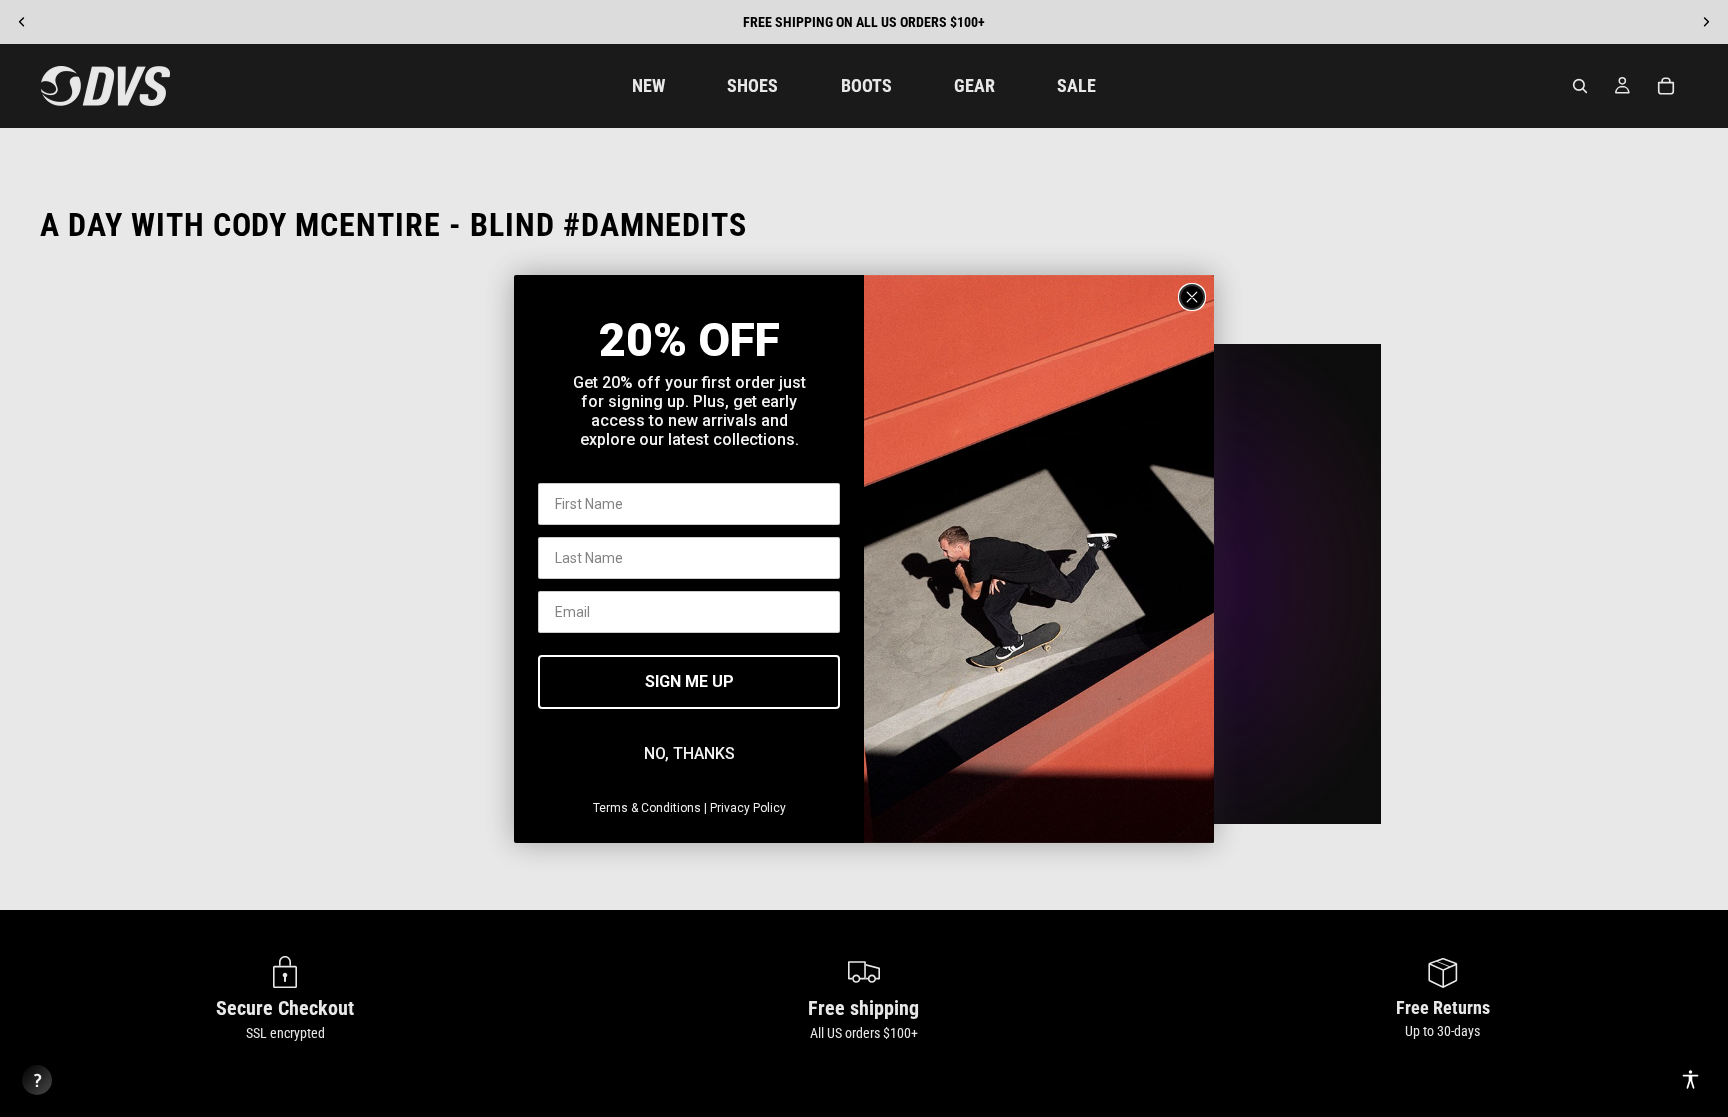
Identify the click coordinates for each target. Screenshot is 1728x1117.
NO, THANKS (689, 753)
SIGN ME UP (689, 681)
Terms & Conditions (647, 808)
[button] (1690, 1079)
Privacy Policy (748, 808)
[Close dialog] (1192, 297)
